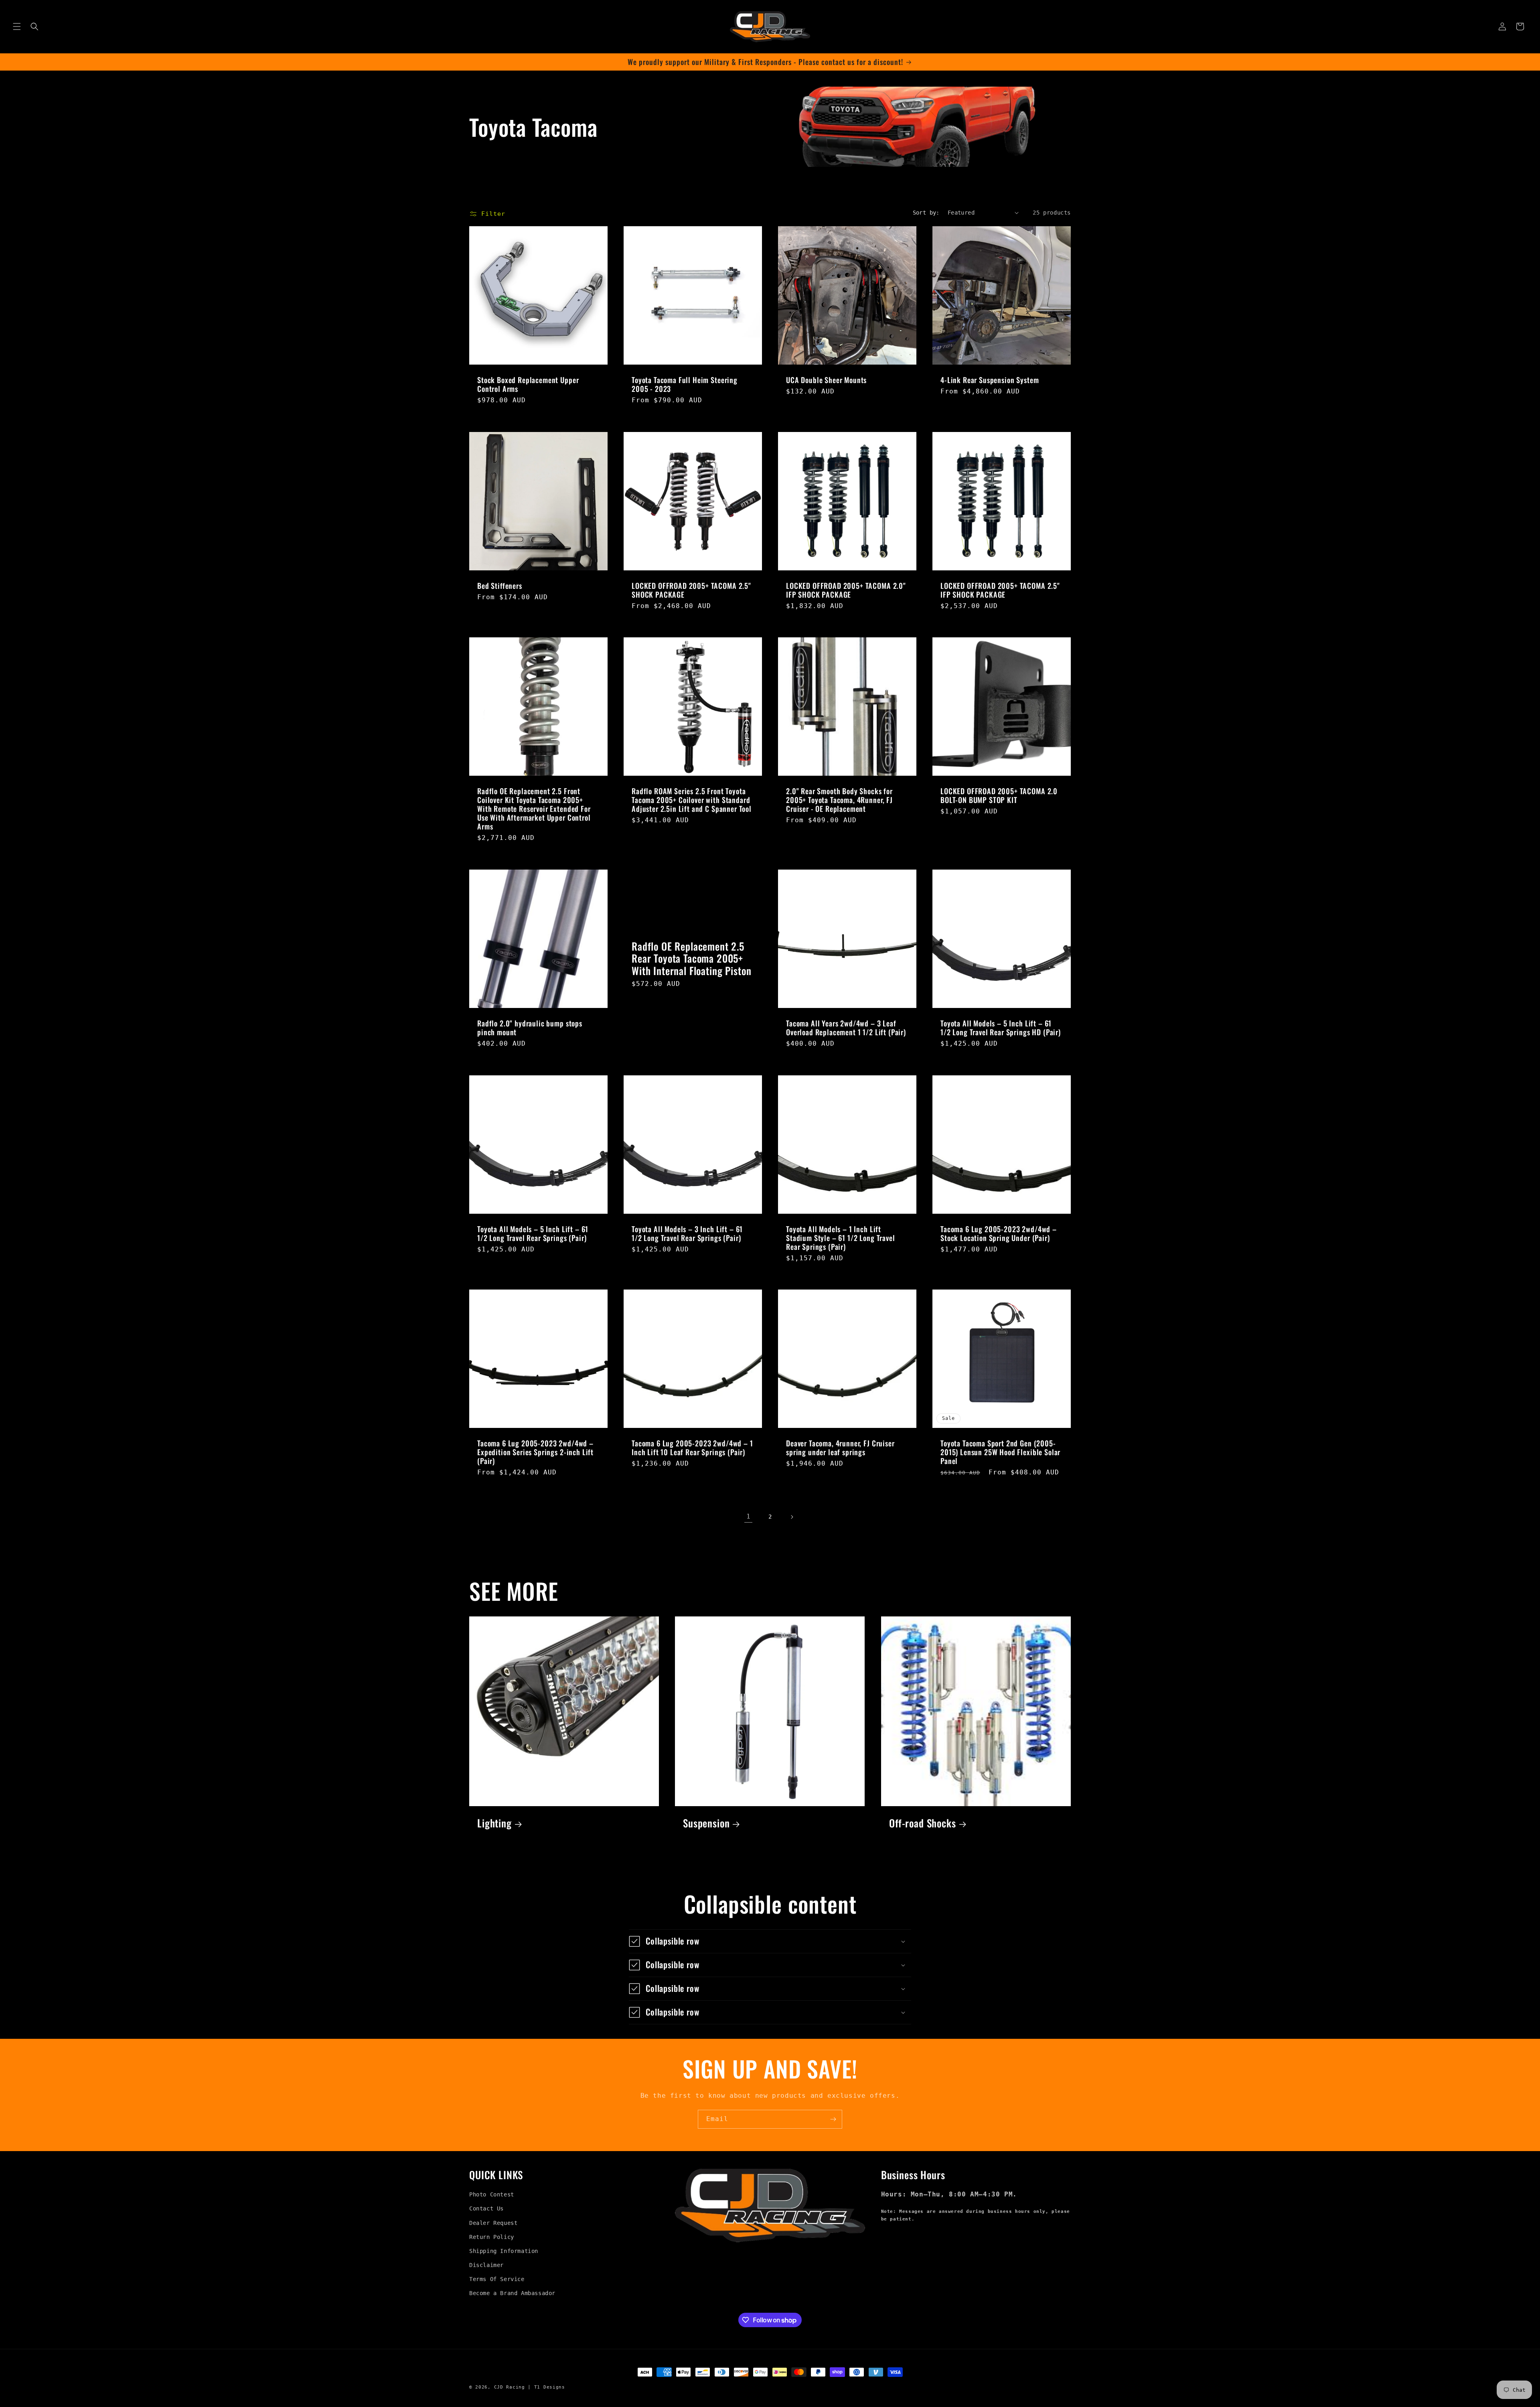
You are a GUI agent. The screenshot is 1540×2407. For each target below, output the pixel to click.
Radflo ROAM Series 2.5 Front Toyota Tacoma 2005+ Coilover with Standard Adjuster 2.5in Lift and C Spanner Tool (692, 800)
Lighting (494, 1823)
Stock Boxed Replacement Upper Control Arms (528, 384)
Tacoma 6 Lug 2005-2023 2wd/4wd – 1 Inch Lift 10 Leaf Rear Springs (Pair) (692, 1448)
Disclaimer (486, 2265)
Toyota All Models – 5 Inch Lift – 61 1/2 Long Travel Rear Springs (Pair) (533, 1233)
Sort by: (926, 213)
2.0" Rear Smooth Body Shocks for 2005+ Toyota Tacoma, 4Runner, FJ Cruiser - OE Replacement (839, 800)
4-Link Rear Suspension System (990, 380)
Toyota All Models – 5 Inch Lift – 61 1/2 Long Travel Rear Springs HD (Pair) (1001, 1028)
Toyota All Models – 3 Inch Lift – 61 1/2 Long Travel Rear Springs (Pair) (687, 1233)
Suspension (706, 1823)
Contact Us (486, 2208)
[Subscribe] (833, 2119)
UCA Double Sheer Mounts (826, 380)
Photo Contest (492, 2194)
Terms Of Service (497, 2279)
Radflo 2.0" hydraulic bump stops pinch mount (530, 1028)
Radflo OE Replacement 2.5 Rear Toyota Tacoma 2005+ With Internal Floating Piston (691, 959)
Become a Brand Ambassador (512, 2293)
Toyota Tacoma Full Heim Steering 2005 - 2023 (685, 384)
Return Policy (492, 2237)
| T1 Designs (546, 2387)
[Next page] (792, 1517)
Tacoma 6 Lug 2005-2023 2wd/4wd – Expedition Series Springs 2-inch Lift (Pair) (535, 1452)
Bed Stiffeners (500, 586)
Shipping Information (504, 2251)
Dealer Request (493, 2223)
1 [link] (749, 1516)
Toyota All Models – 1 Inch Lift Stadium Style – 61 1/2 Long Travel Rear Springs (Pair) (841, 1238)
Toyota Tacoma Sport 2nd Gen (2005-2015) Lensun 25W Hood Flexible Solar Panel (1000, 1452)
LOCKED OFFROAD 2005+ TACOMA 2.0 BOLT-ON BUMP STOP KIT (999, 795)
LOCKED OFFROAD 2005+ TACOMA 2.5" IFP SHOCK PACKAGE (1000, 590)
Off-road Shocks (923, 1823)
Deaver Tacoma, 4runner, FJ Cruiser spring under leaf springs (840, 1448)
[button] (17, 26)
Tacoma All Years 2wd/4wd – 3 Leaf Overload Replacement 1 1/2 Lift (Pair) (846, 1028)
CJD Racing (510, 2387)
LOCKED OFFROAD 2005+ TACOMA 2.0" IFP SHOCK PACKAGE (846, 590)
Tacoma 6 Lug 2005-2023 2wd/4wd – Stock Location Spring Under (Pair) (999, 1233)
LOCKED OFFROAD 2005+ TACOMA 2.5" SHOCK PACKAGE (691, 590)
